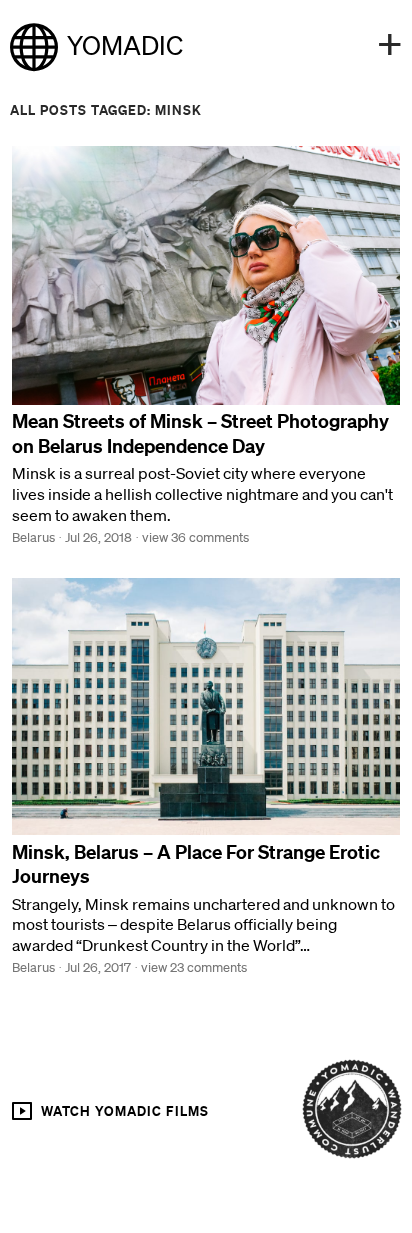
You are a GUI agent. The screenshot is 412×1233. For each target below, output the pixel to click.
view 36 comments (195, 537)
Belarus (33, 537)
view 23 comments (194, 967)
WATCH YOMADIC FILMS (123, 1111)
